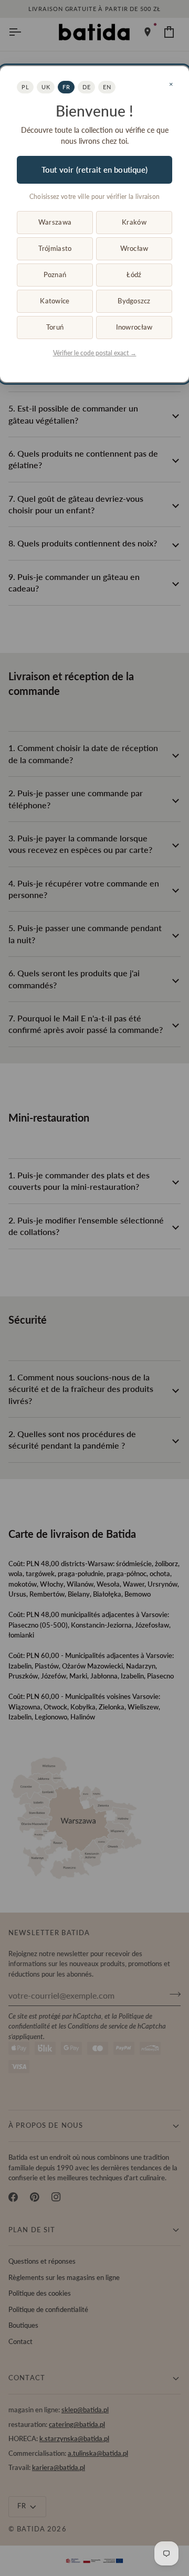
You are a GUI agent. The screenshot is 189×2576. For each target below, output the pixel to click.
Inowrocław (134, 327)
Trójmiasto (55, 248)
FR (66, 87)
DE (86, 87)
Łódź (134, 275)
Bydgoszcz (134, 301)
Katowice (55, 301)
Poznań (55, 275)
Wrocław (134, 248)
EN (107, 87)
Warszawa (55, 222)
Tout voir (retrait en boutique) (94, 170)
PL (25, 87)
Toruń (55, 327)
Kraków (134, 222)
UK (46, 87)
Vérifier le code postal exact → (95, 353)
